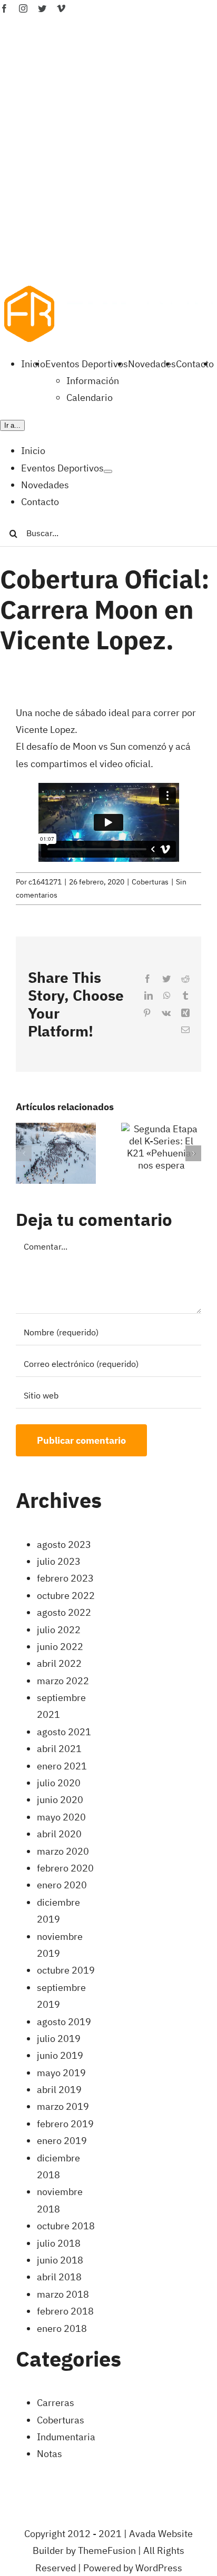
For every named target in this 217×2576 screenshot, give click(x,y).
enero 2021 (62, 1766)
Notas (50, 2454)
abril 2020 (59, 1834)
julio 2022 (59, 1630)
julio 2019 (59, 2039)
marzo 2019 (63, 2106)
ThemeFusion (107, 2550)
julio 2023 (59, 1561)
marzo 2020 (63, 1851)
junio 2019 (60, 2055)
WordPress (159, 2568)
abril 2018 (59, 2277)
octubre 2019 (66, 1970)
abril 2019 (59, 2090)
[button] (24, 1153)
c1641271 (45, 882)
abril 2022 (59, 1663)
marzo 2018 (63, 2294)
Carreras (56, 2403)
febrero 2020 (65, 1868)
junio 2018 (60, 2260)
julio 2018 (59, 2243)
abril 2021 (59, 1749)
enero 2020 (62, 1885)
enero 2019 (62, 2141)
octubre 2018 (66, 2226)
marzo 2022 (63, 1681)
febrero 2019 (65, 2124)
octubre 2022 (66, 1596)
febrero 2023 (65, 1578)
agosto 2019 (64, 2022)
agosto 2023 (64, 1544)
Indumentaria (66, 2437)
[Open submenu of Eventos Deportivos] (108, 471)
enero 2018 (62, 2328)
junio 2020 (60, 1800)
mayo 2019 (61, 2073)
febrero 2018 (65, 2311)
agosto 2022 (64, 1612)
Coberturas (150, 882)
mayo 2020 (61, 1817)
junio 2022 (60, 1647)
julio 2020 (59, 1783)
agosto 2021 (64, 1732)
